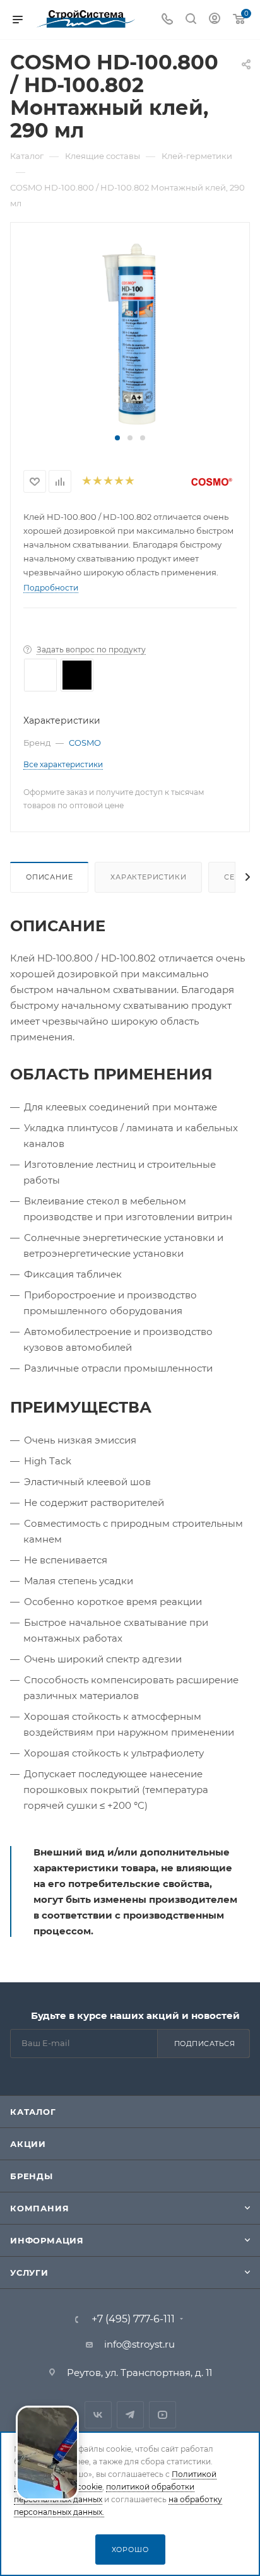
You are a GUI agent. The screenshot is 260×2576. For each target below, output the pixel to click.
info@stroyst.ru (139, 2344)
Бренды (32, 2176)
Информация (47, 2240)
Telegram (130, 2415)
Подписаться (205, 2044)
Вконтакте (98, 2415)
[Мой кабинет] (215, 20)
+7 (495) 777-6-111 (133, 2319)
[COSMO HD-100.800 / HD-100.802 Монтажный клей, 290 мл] (130, 333)
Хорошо (130, 2550)
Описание (49, 877)
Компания (39, 2208)
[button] (117, 438)
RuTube (162, 2415)
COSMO (85, 743)
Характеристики (148, 877)
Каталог (33, 2112)
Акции (28, 2144)
